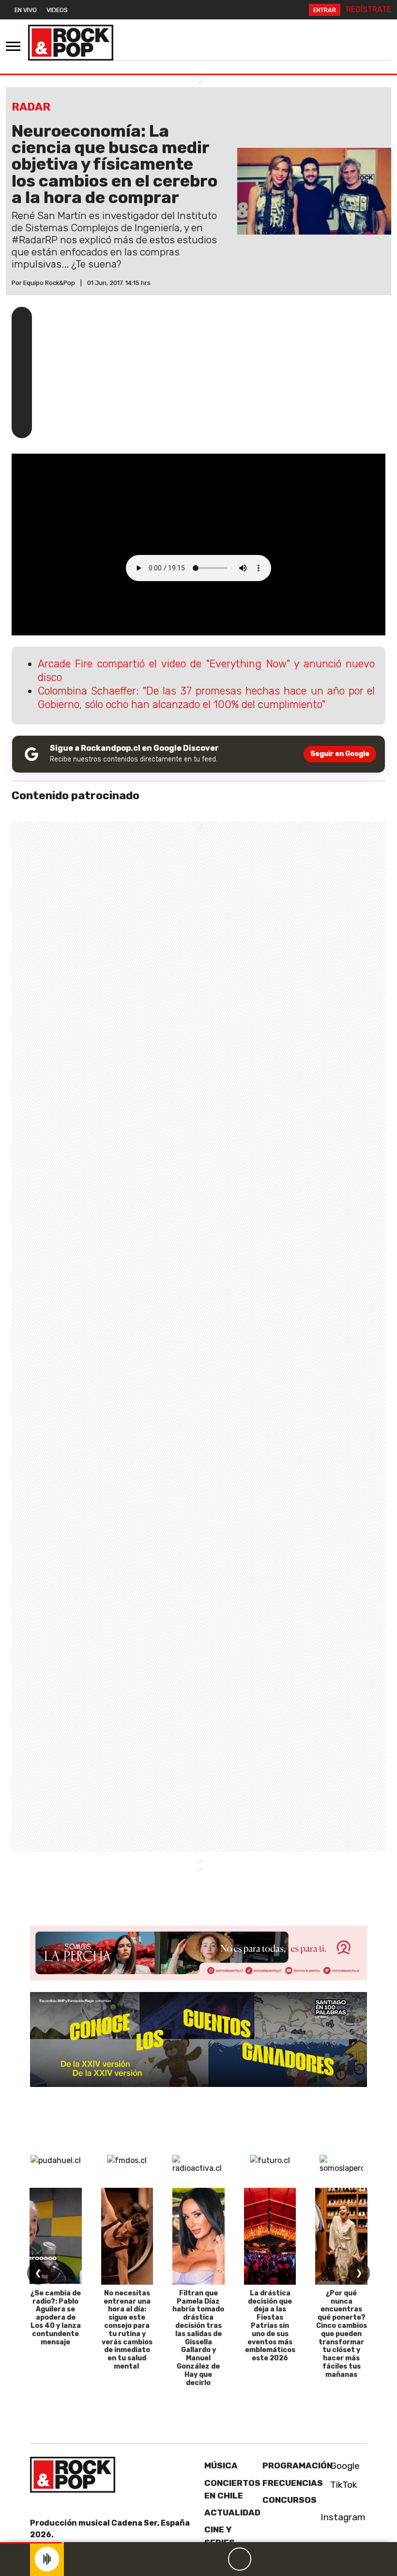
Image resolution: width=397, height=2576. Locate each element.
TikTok (343, 2485)
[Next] (286, 2559)
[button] (31, 2543)
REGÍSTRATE (369, 9)
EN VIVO (26, 10)
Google (344, 2466)
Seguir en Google (340, 754)
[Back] (193, 2559)
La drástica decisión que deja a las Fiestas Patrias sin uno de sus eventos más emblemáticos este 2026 (270, 2326)
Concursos (290, 2500)
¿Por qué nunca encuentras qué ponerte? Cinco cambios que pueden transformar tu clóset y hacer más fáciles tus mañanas (342, 2334)
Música (221, 2465)
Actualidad (232, 2513)
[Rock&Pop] (71, 43)
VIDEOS (57, 10)
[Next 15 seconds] (263, 2559)
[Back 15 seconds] (216, 2559)
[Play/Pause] (240, 2559)
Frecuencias (293, 2483)
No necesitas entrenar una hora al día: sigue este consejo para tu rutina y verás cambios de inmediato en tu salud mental (127, 2330)
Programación (298, 2465)
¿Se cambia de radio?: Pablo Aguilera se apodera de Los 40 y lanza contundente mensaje (56, 2318)
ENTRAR (325, 10)
